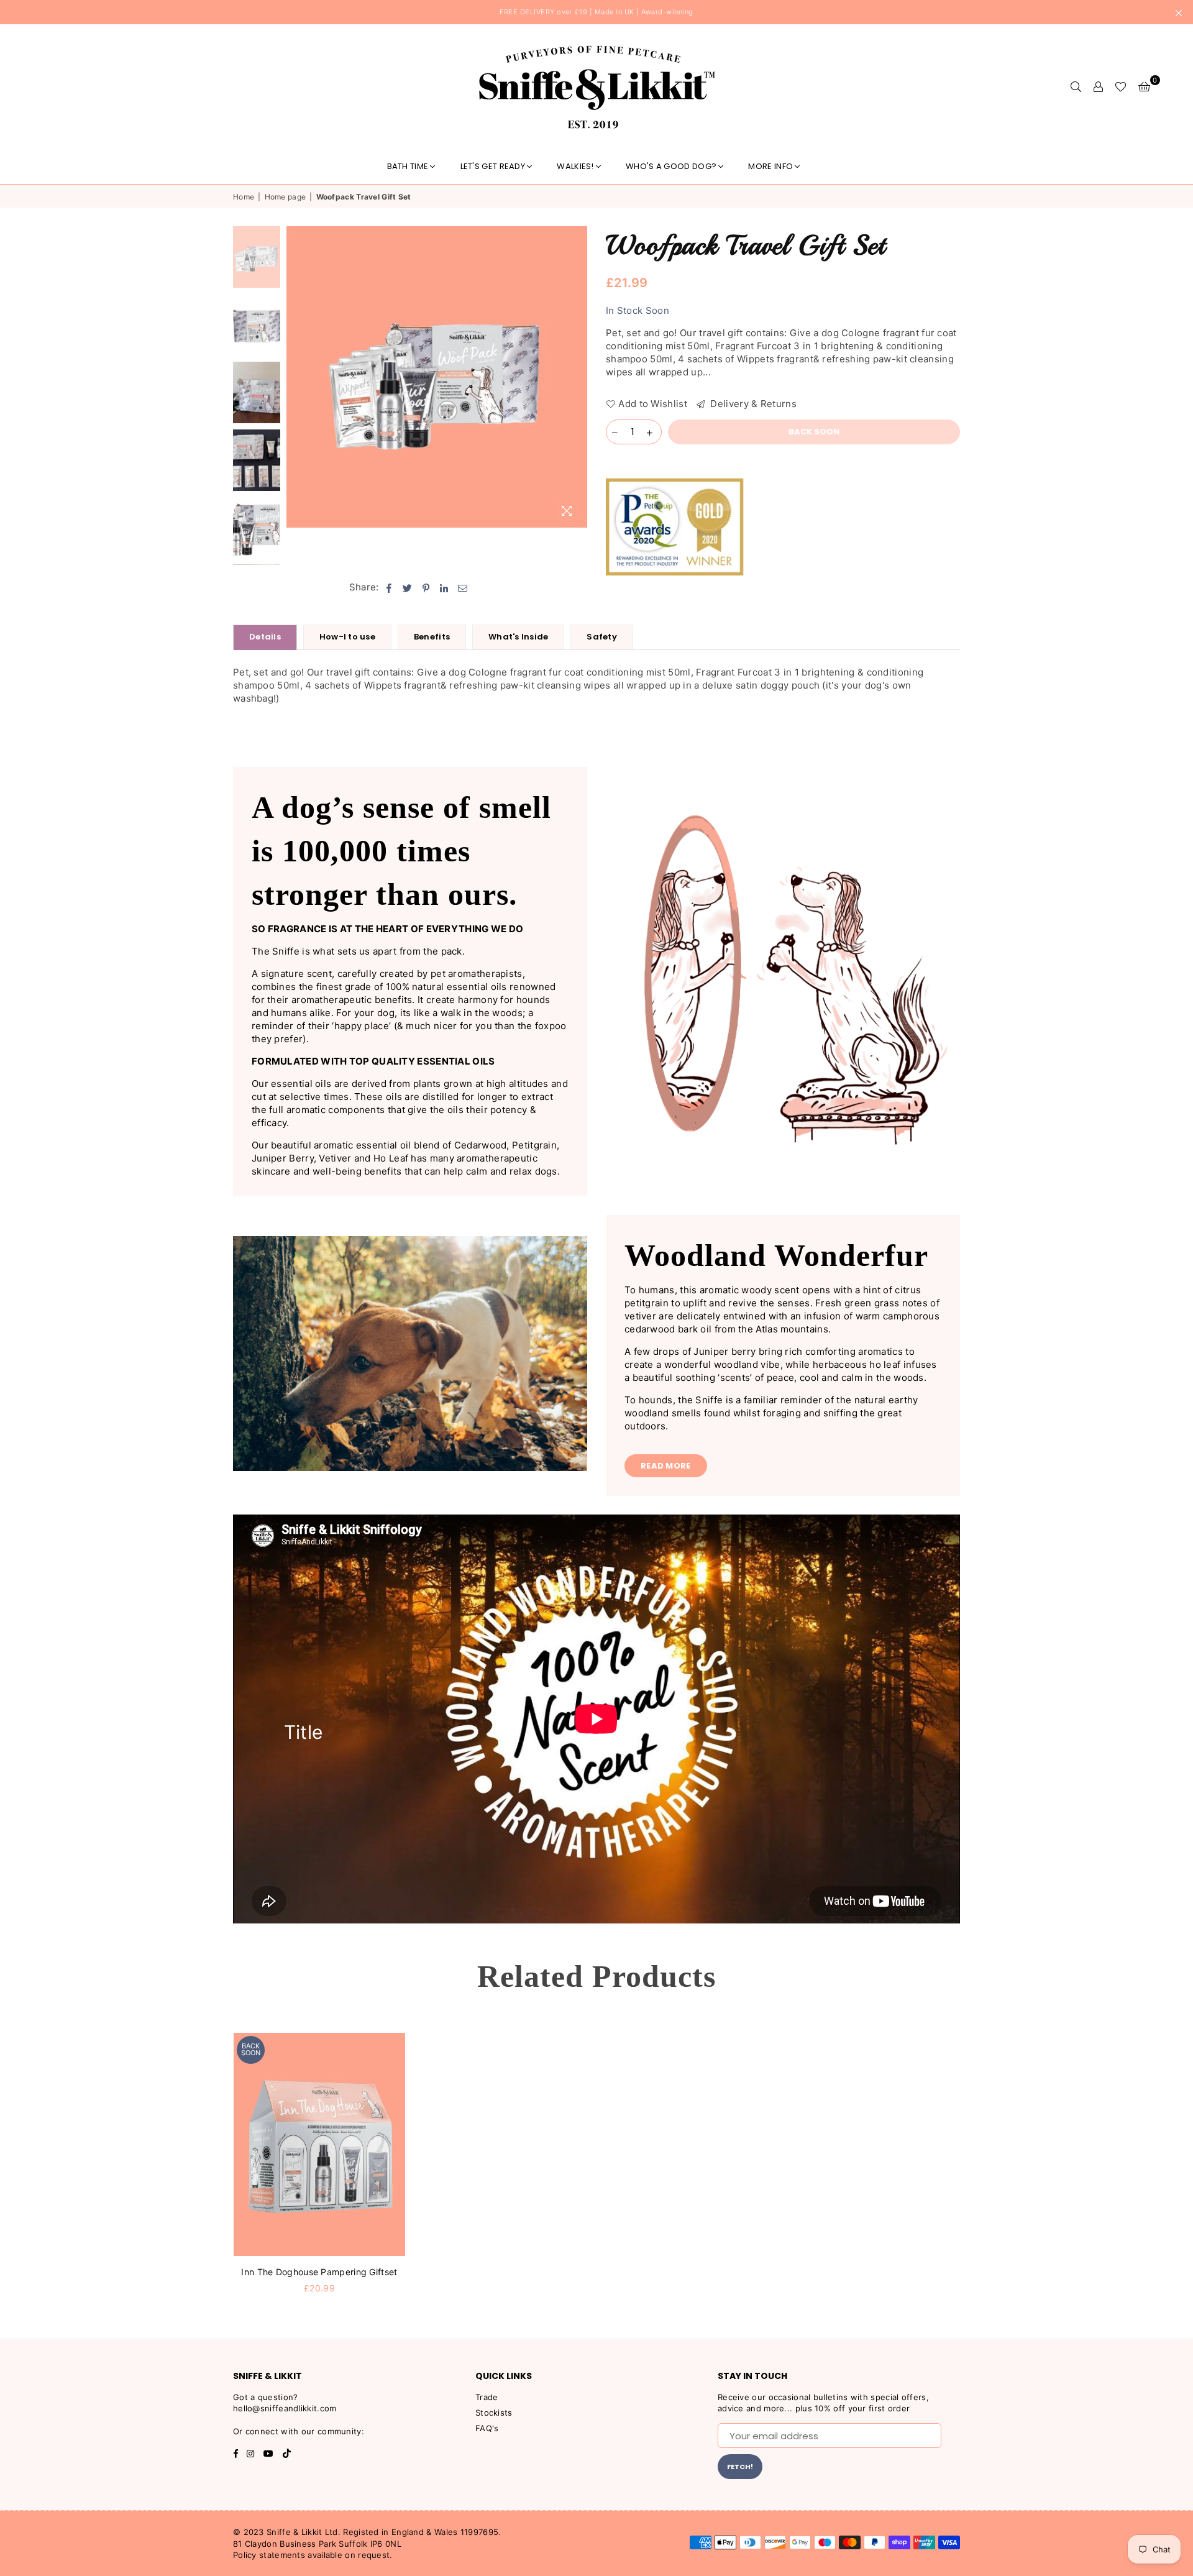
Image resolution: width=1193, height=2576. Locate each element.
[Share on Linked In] (445, 587)
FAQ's (487, 2428)
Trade (487, 2397)
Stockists (494, 2413)
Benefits (432, 637)
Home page (286, 197)
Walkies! (575, 166)
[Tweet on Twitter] (408, 587)
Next (576, 377)
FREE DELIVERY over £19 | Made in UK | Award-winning (596, 12)
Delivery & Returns (752, 404)
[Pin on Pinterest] (427, 587)
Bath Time (408, 166)
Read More (666, 1466)
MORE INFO (770, 166)
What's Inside (518, 637)
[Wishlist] (1121, 86)
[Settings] (1098, 86)
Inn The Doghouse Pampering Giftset (319, 2272)
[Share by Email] (463, 587)
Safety (602, 637)
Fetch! (740, 2467)
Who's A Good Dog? (671, 166)
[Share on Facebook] (389, 587)
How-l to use (347, 637)
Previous (297, 377)
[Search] (1076, 86)
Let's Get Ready (493, 166)
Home (244, 197)
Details (265, 637)
